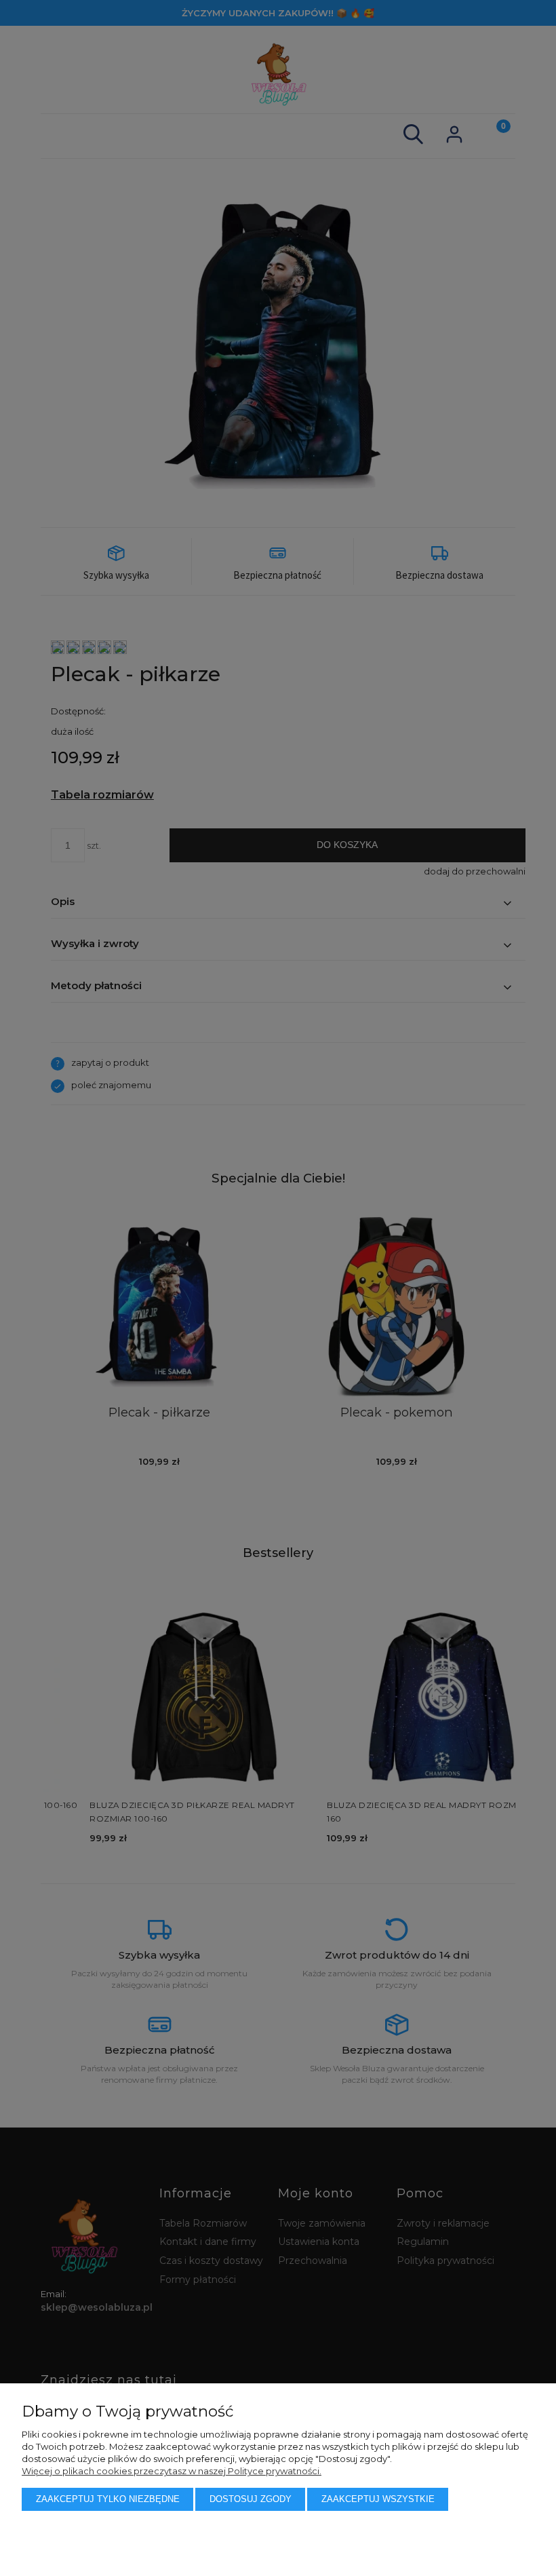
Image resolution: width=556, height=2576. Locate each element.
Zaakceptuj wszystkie (378, 2499)
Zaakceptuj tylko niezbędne (108, 2499)
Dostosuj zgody (251, 2499)
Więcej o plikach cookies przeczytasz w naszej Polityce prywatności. (172, 2471)
